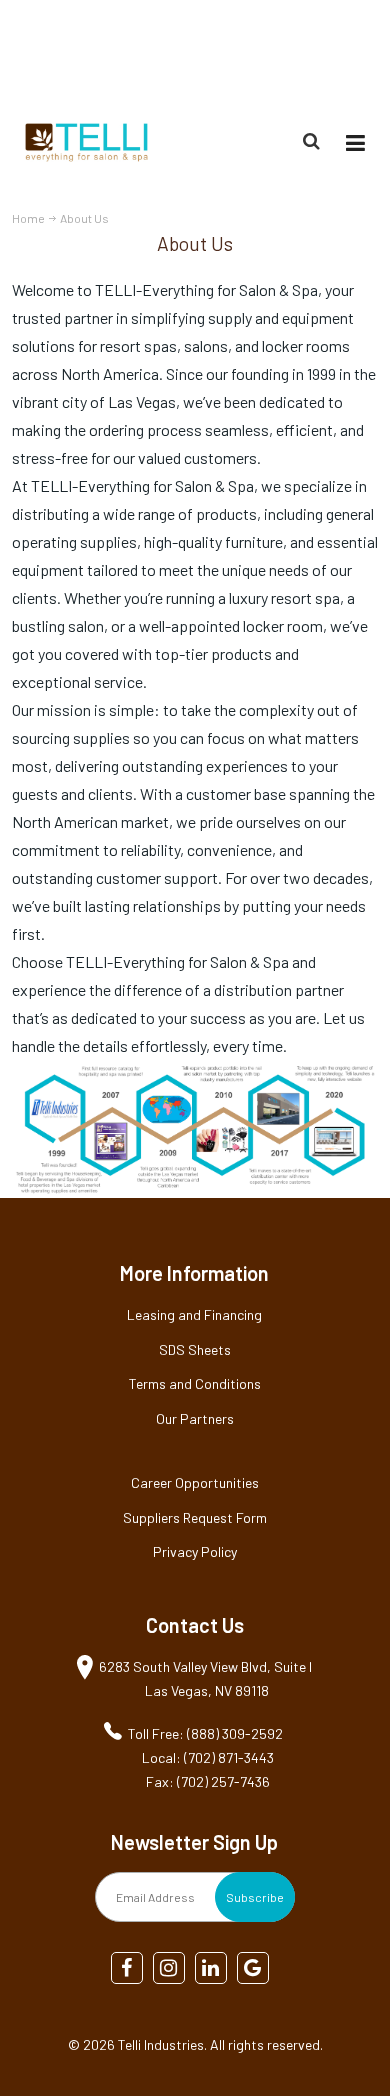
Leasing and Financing (194, 1314)
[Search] (314, 141)
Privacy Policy (195, 1551)
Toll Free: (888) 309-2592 (205, 1733)
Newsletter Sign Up (194, 1842)
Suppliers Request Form (195, 1517)
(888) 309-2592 (330, 53)
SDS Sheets (195, 1349)
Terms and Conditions (195, 1383)
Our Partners (195, 1418)
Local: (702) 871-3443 (208, 1757)
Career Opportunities (195, 1482)
